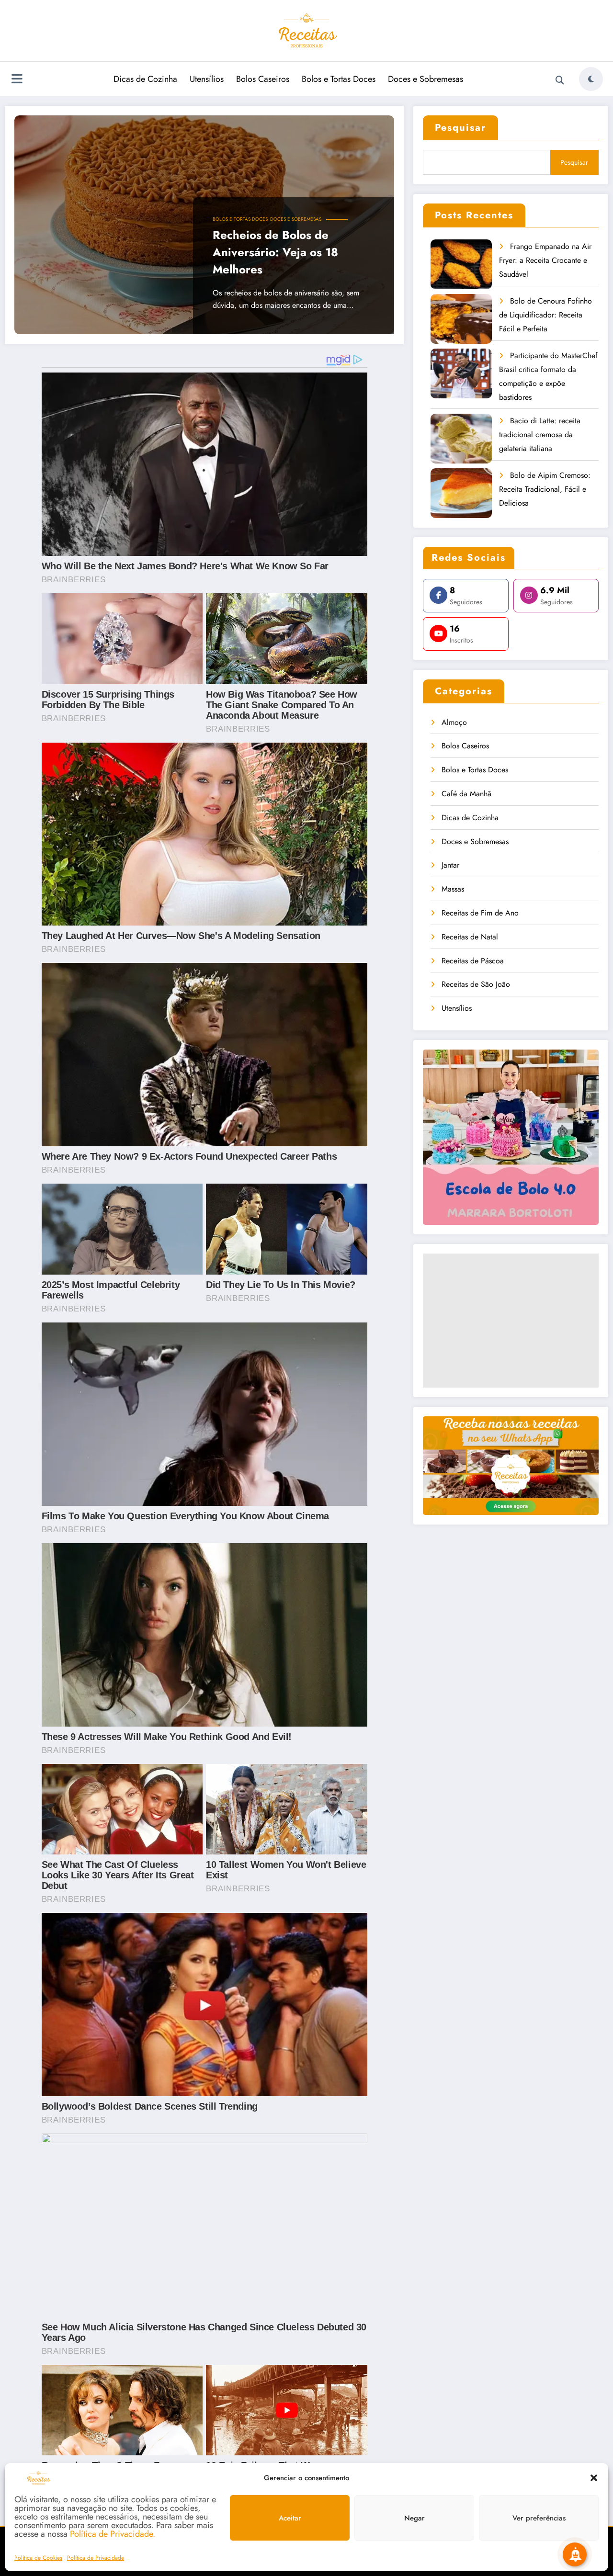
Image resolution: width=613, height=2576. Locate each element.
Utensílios (207, 79)
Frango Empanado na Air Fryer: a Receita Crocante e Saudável (545, 260)
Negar (414, 2518)
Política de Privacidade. (113, 2534)
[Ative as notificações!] (575, 2554)
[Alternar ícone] (17, 80)
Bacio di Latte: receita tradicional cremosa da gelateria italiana (540, 435)
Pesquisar (460, 128)
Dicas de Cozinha (145, 79)
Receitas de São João (476, 984)
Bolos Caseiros (263, 79)
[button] (594, 2478)
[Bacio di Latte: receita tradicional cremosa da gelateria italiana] (461, 439)
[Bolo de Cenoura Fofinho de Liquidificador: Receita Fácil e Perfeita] (461, 319)
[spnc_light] (591, 79)
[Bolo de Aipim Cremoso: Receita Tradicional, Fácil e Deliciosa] (461, 493)
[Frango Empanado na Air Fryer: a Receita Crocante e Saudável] (461, 265)
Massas (453, 889)
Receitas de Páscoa (473, 961)
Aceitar (290, 2518)
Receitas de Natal (470, 937)
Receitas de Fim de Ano (480, 913)
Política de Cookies (38, 2558)
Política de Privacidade (96, 2558)
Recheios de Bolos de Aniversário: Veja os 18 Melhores (275, 252)
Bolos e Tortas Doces (339, 79)
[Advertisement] (511, 1321)
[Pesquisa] (560, 80)
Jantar (450, 865)
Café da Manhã (466, 794)
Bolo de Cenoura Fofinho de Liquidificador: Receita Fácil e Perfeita (545, 315)
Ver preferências (539, 2518)
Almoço (454, 722)
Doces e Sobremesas (426, 79)
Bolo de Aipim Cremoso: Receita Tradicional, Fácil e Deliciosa (545, 489)
